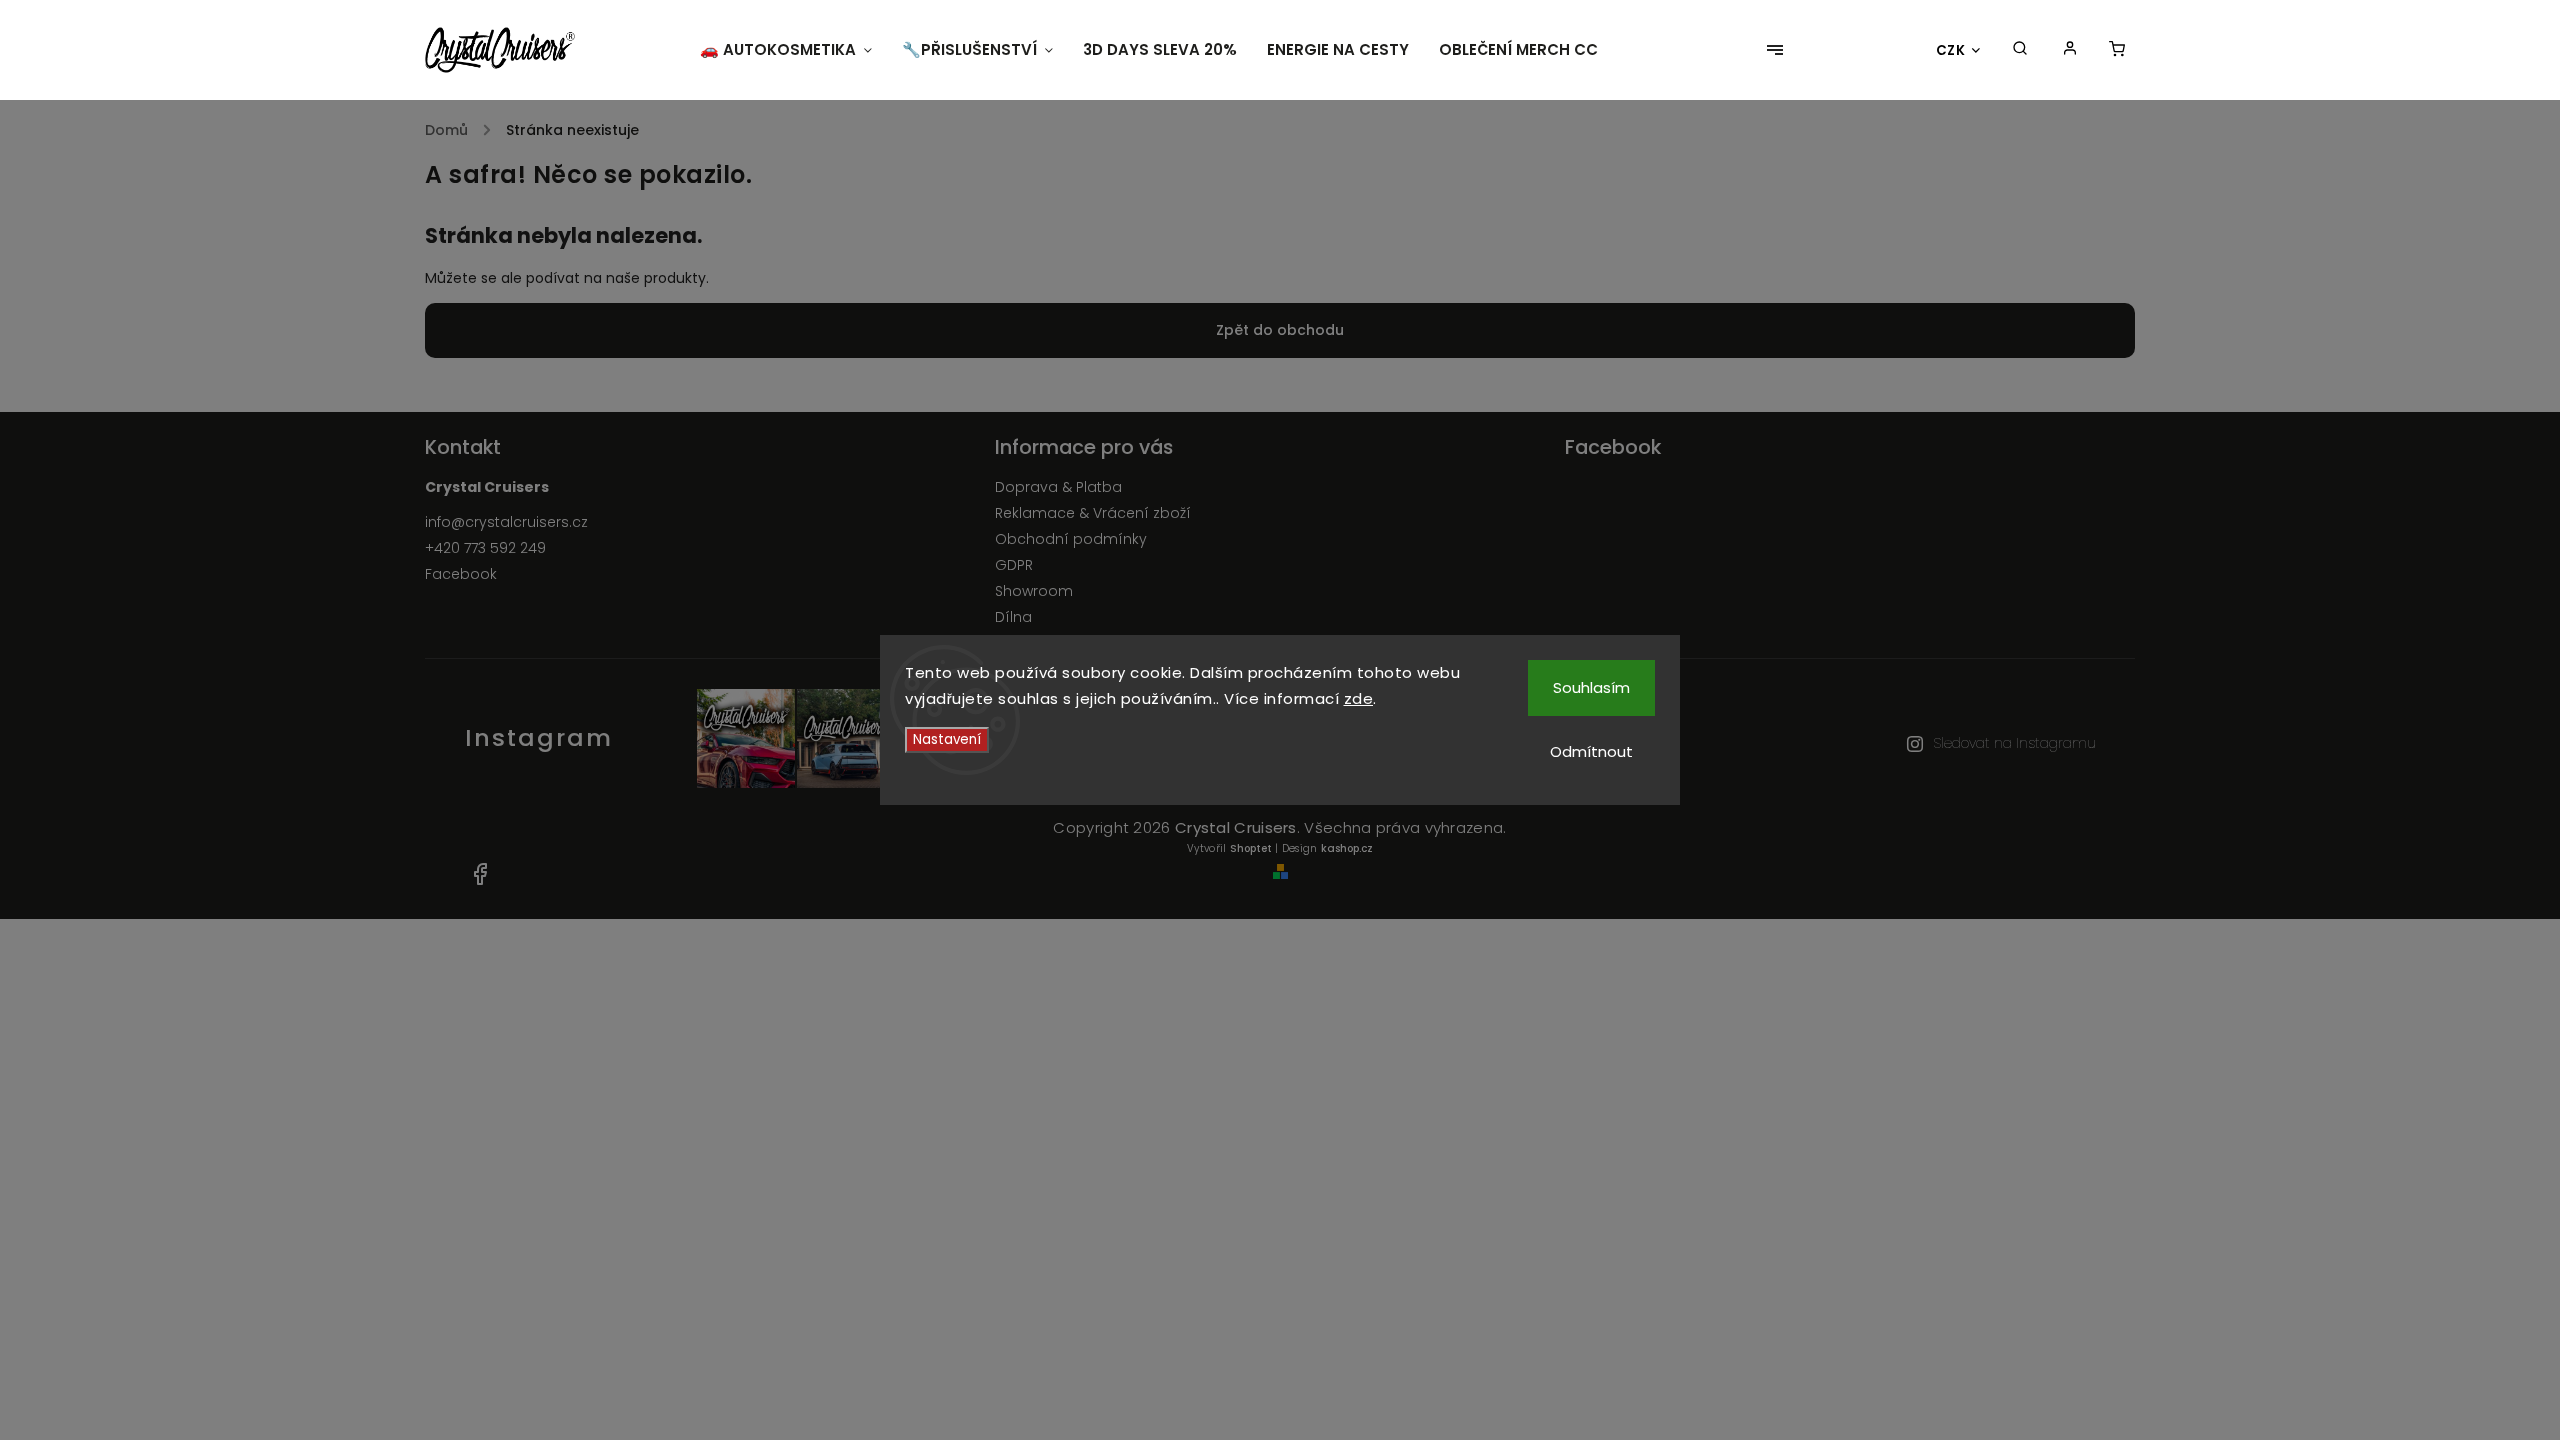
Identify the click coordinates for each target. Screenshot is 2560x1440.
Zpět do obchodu (1280, 330)
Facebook (461, 574)
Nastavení (947, 739)
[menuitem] (793, 50)
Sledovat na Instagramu (2014, 743)
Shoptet (1251, 848)
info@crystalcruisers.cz (506, 522)
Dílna (1013, 617)
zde (1359, 698)
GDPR (1014, 565)
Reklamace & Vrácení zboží (1093, 513)
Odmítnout (1591, 751)
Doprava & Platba (1058, 487)
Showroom (1034, 591)
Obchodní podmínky (1071, 539)
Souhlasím (1591, 687)
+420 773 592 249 (485, 548)
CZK (1951, 50)
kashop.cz (1347, 848)
